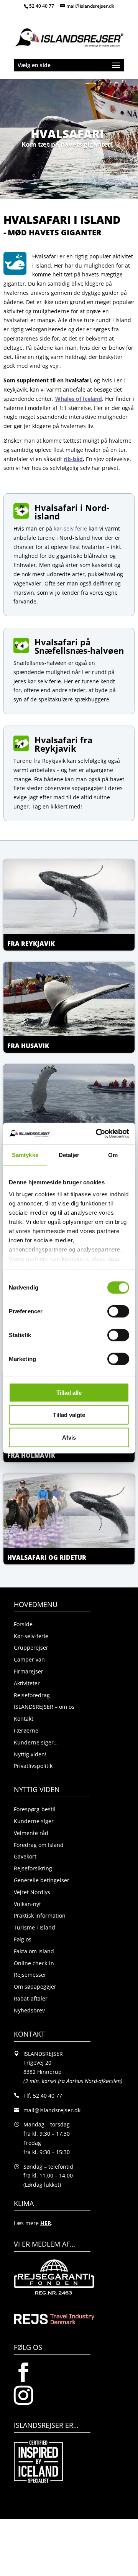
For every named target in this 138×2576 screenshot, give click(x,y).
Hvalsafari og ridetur (47, 1558)
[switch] (118, 1311)
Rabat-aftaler (31, 1998)
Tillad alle (69, 1392)
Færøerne (26, 1730)
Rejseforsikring (33, 1868)
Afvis (69, 1437)
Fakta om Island (34, 1951)
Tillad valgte (69, 1415)
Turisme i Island (34, 1927)
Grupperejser (31, 1648)
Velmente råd (31, 1833)
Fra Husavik (28, 1046)
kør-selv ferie (70, 528)
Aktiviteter (27, 1683)
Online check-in (34, 1963)
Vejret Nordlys (32, 1892)
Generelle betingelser (42, 1880)
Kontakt (24, 1719)
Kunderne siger (34, 1821)
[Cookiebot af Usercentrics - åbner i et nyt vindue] (97, 1134)
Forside (23, 1624)
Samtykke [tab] (25, 1155)
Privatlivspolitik (33, 1766)
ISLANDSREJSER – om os (44, 1707)
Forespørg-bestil (35, 1809)
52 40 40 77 (42, 6)
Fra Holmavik (31, 1455)
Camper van (29, 1659)
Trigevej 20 (37, 2063)
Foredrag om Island (39, 1845)
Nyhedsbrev (29, 2010)
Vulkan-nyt (27, 1904)
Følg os (23, 1939)
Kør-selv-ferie (31, 1636)
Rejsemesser (30, 1975)
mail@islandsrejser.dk (52, 2110)
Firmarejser (29, 1671)
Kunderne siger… (36, 1742)
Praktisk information (40, 1915)
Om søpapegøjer (35, 1987)
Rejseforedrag (32, 1695)
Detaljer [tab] (69, 1155)
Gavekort (25, 1856)
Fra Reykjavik (31, 944)
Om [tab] (113, 1155)
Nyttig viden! (30, 1754)
